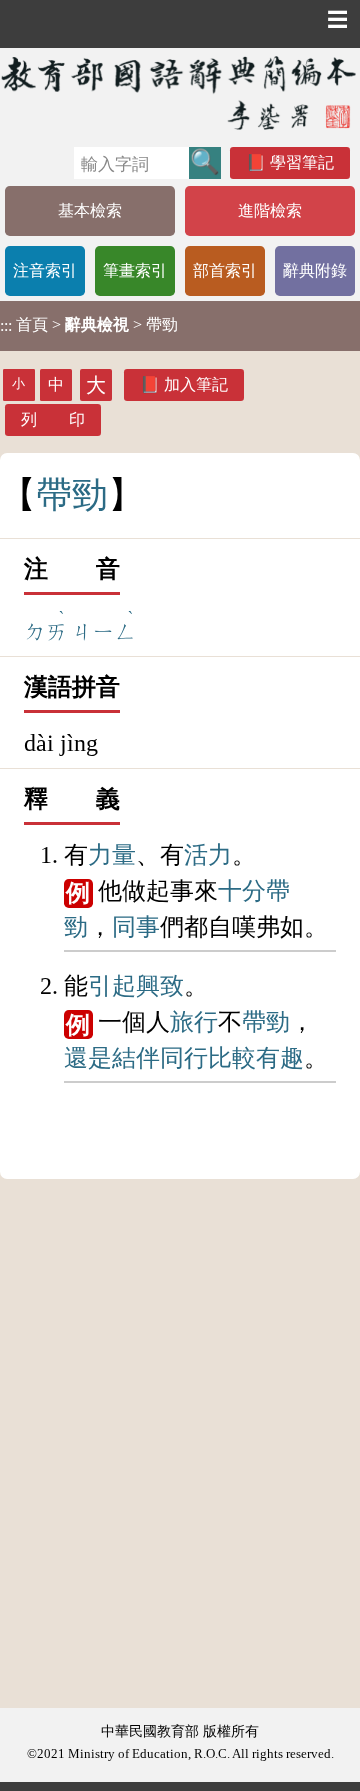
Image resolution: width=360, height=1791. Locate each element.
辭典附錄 (315, 270)
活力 (208, 855)
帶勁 (266, 1022)
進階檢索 (270, 210)
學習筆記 (302, 162)
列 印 (53, 419)
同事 (136, 927)
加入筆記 (196, 384)
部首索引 (225, 270)
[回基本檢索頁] (180, 92)
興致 (160, 986)
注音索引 (45, 270)
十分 (242, 891)
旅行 (194, 1022)
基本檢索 (90, 210)
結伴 (136, 1058)
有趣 (280, 1058)
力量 (112, 855)
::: (6, 325)
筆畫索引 (135, 270)
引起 (112, 986)
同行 (184, 1058)
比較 (232, 1058)
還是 (88, 1058)
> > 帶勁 (89, 325)
